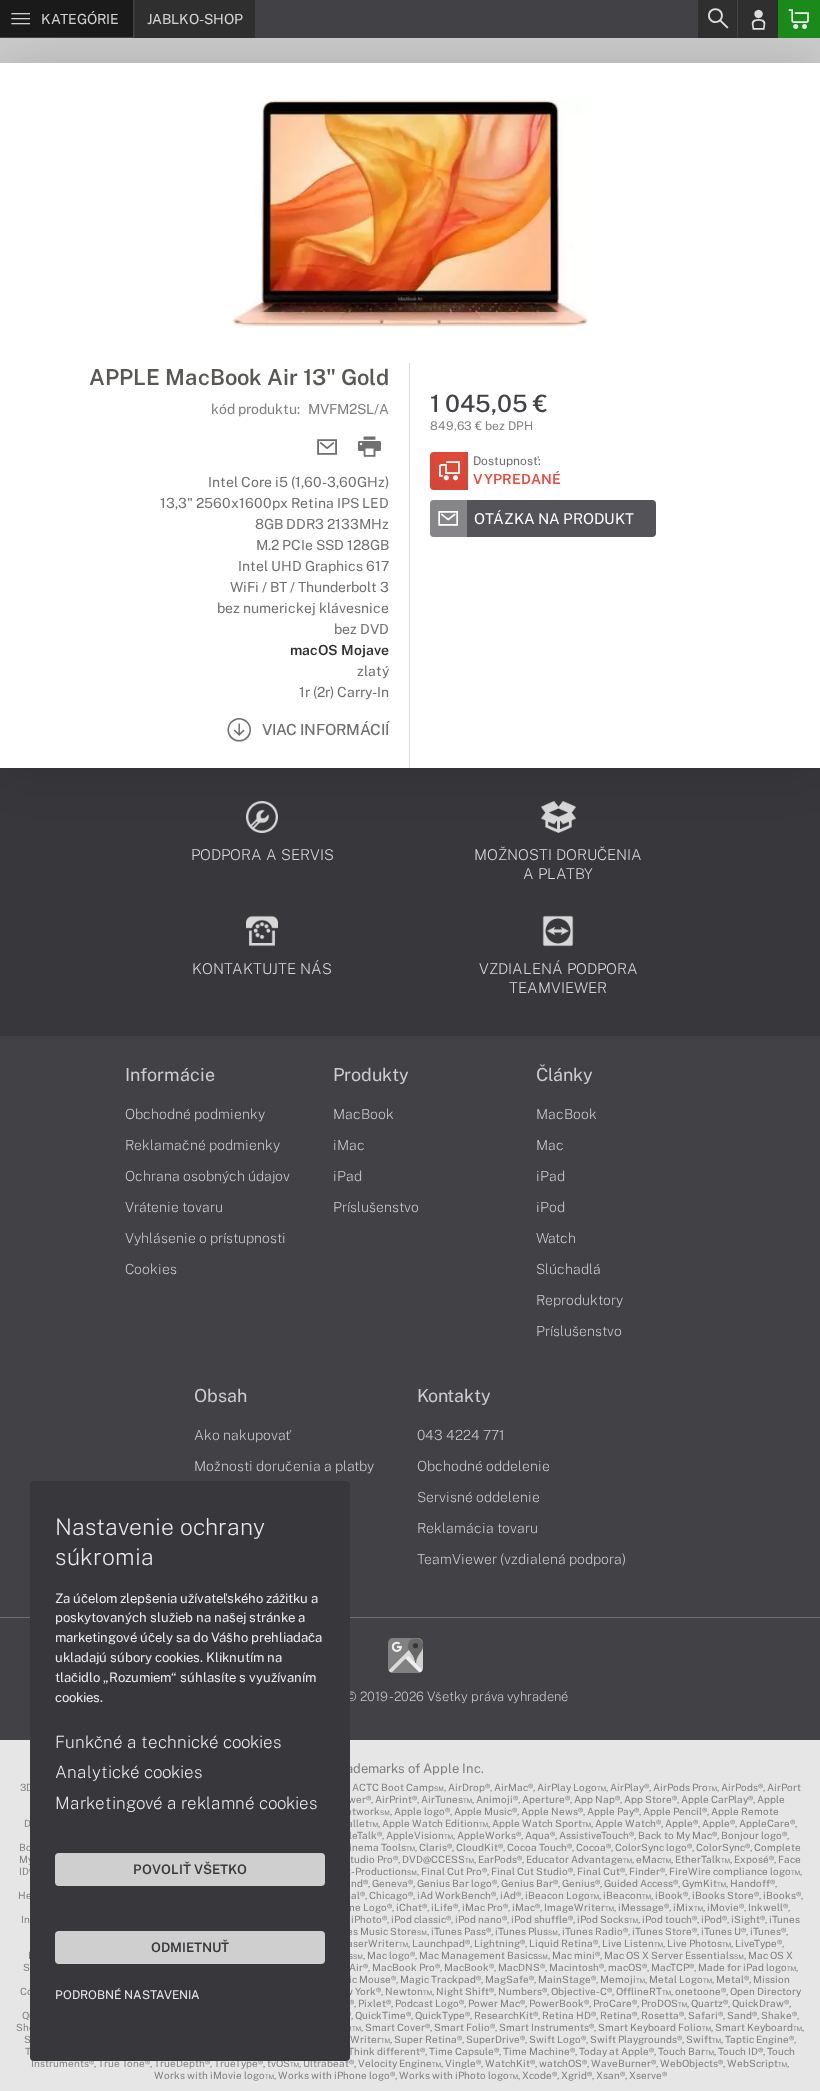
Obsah (220, 1396)
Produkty (371, 1075)
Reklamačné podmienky (202, 1145)
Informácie (170, 1075)
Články (564, 1075)
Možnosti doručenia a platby (284, 1466)
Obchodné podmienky (195, 1114)
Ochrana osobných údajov (207, 1176)
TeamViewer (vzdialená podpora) (521, 1559)
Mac (550, 1145)
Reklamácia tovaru (477, 1528)
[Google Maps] (405, 1654)
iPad (347, 1176)
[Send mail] (327, 447)
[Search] (717, 19)
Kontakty (454, 1396)
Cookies (151, 1269)
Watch (556, 1238)
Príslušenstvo (376, 1207)
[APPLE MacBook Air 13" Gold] (410, 213)
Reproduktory (579, 1300)
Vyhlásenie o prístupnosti (205, 1238)
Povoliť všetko (190, 1869)
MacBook (363, 1114)
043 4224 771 (461, 1435)
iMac (349, 1145)
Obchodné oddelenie (483, 1466)
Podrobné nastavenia (127, 1995)
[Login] (758, 19)
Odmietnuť (190, 1947)
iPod (550, 1207)
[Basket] (799, 19)
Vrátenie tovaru (174, 1207)
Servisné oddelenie (478, 1497)
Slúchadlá (568, 1269)
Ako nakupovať (242, 1435)
